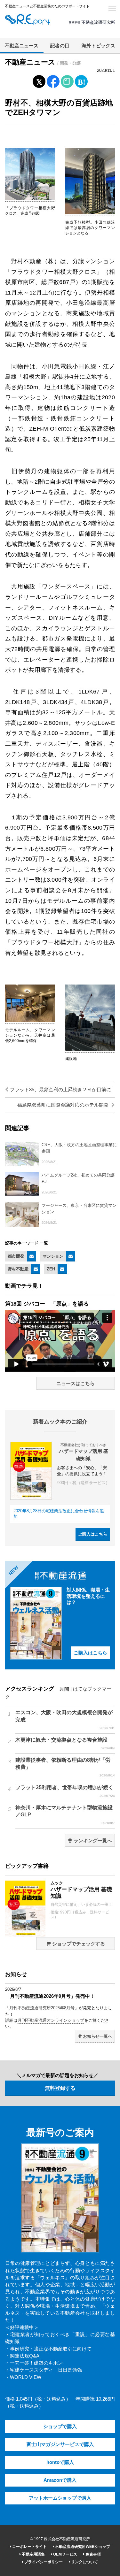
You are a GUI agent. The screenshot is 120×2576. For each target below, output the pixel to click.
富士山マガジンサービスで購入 (60, 2444)
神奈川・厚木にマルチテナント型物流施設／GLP (65, 1815)
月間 (64, 1689)
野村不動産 (18, 1269)
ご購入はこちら (93, 1534)
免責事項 (93, 2554)
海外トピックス (98, 46)
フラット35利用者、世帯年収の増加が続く (65, 1791)
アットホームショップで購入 (60, 2498)
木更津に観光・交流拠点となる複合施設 (65, 1744)
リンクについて (84, 2562)
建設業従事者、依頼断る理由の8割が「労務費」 (65, 1767)
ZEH (51, 1269)
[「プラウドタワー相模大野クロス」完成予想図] (30, 199)
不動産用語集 (33, 2554)
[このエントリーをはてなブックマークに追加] (81, 80)
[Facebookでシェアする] (53, 82)
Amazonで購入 (60, 2480)
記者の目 (60, 46)
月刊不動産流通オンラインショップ (51, 2020)
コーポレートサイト (29, 2547)
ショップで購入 (60, 2426)
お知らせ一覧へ (97, 2036)
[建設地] (90, 1049)
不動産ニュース (22, 46)
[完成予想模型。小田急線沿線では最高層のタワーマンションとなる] (90, 213)
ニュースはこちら (76, 1384)
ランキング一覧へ (92, 1841)
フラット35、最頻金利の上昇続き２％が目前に (60, 1090)
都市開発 (16, 1256)
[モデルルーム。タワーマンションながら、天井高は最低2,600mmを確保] (30, 1021)
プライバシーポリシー (43, 2562)
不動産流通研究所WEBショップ (82, 2547)
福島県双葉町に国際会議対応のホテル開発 (64, 1105)
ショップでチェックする (78, 1944)
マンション (53, 1256)
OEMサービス (65, 2554)
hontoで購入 (60, 2462)
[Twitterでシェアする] (39, 80)
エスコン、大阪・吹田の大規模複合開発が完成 (65, 1720)
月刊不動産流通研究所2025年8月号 (42, 2008)
